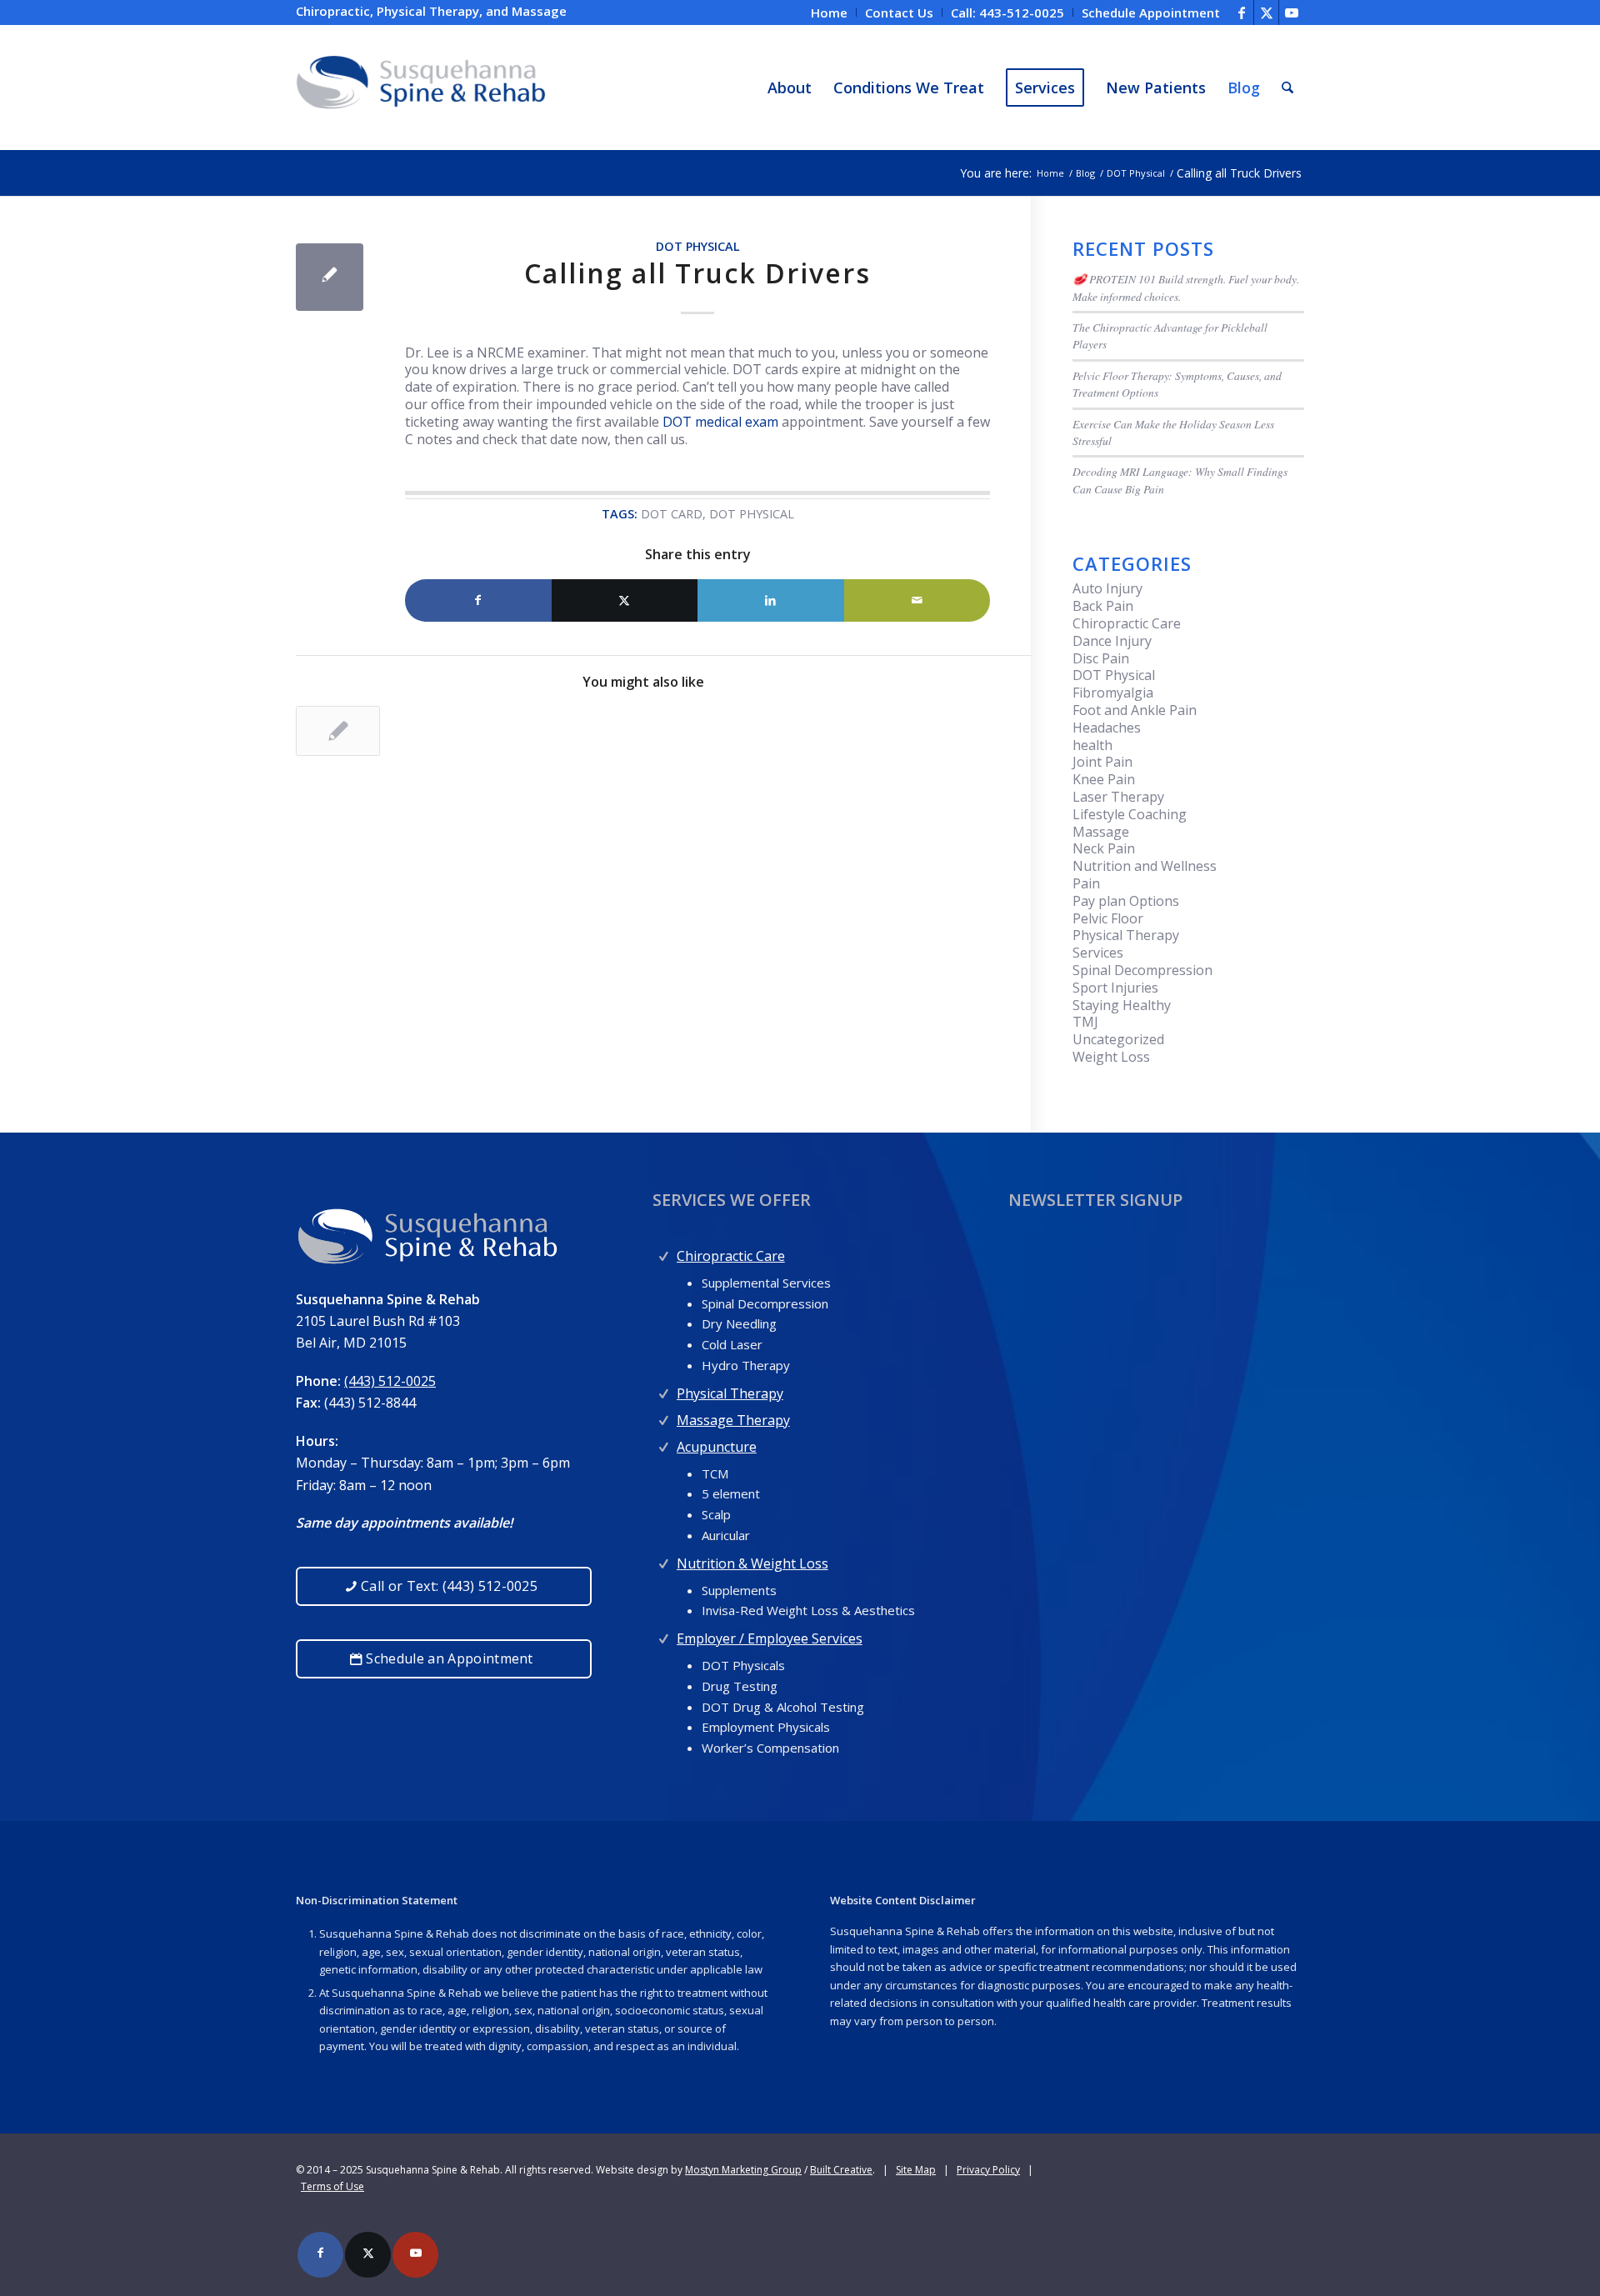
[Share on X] (625, 600)
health (1092, 745)
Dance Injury (1112, 641)
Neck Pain (1104, 848)
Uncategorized (1118, 1039)
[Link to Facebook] (1241, 13)
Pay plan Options (1126, 901)
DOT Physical (698, 246)
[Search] (1287, 88)
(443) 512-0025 (390, 1381)
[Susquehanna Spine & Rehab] (421, 88)
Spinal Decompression (1142, 970)
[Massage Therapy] (664, 1416)
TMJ (1085, 1022)
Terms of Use (332, 2186)
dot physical (752, 514)
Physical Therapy (1126, 935)
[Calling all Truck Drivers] (330, 277)
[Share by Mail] (917, 600)
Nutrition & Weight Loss (752, 1563)
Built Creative (841, 2170)
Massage (1101, 832)
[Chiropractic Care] (664, 1252)
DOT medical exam (720, 422)
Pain (1086, 883)
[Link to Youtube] (1292, 13)
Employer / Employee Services (770, 1638)
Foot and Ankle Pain (1135, 710)
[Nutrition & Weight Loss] (664, 1560)
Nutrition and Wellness (1145, 866)
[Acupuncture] (664, 1443)
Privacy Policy (988, 2170)
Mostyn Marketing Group (743, 2170)
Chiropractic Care (1127, 623)
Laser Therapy (1118, 797)
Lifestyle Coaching (1130, 814)
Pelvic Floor (1108, 918)
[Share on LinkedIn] (771, 600)
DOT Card (672, 514)
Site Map (916, 2170)
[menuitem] (830, 13)
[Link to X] (1266, 13)
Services (1098, 953)
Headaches (1107, 728)
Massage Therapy (733, 1420)
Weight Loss (1111, 1057)
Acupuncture (717, 1447)
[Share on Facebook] (478, 600)
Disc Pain (1101, 658)
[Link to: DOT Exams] (338, 731)
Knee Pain (1104, 779)
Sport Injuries (1115, 988)
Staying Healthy (1122, 1005)
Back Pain (1103, 606)
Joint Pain (1102, 762)
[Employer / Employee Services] (664, 1635)
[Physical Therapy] (664, 1390)
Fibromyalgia (1113, 693)
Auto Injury (1107, 588)
